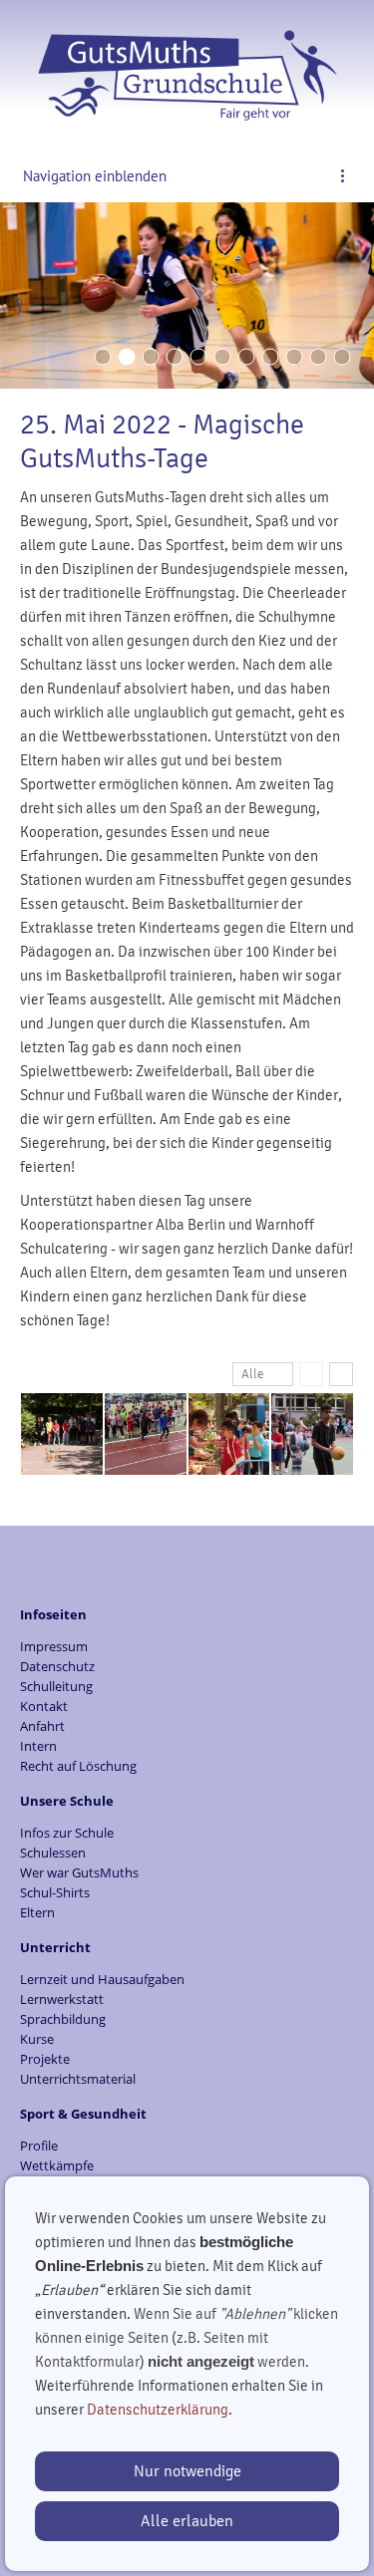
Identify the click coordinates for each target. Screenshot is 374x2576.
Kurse (37, 2039)
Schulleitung (56, 1686)
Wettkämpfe (57, 2165)
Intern (38, 1746)
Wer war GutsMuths (79, 1872)
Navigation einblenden (95, 176)
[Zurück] (311, 1374)
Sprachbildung (63, 2019)
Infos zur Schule (67, 1833)
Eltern (37, 1912)
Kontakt (44, 1706)
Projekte (45, 2059)
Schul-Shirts (55, 1892)
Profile (39, 2146)
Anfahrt (42, 1726)
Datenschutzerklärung (158, 2410)
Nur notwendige (187, 2471)
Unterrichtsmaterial (78, 2079)
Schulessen (53, 1853)
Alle (253, 1374)
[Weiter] (341, 1374)
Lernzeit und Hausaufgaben (102, 1979)
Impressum (54, 1646)
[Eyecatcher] (246, 357)
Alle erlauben (187, 2521)
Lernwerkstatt (62, 1999)
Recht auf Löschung (78, 1766)
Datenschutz (57, 1666)
